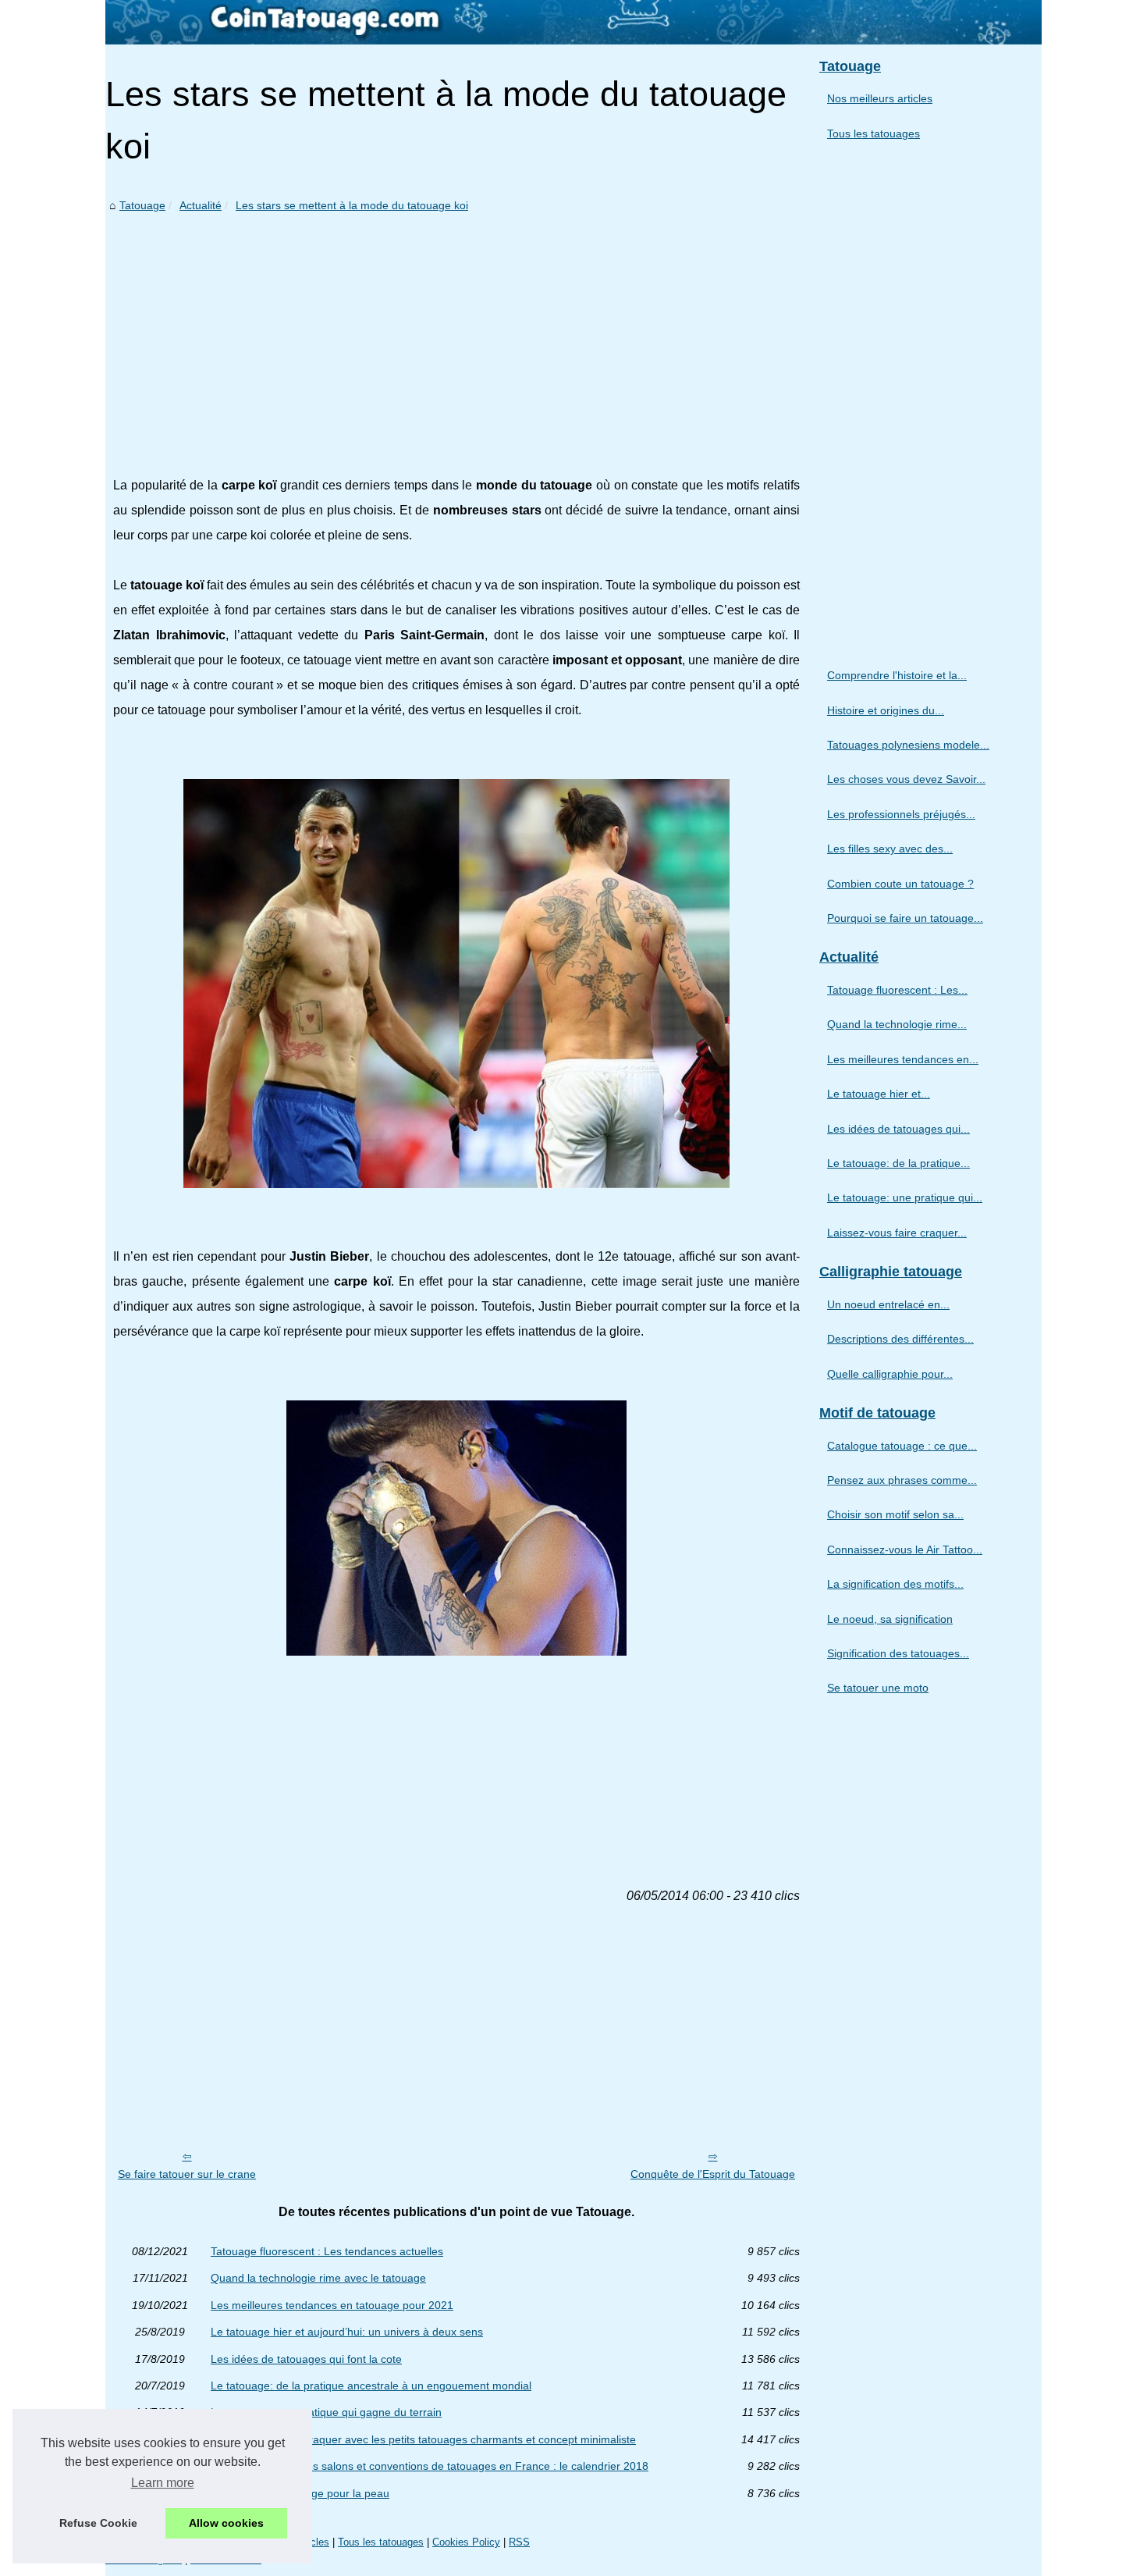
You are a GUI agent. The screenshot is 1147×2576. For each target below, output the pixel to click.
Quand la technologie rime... (897, 1024)
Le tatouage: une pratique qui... (905, 1197)
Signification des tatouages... (898, 1653)
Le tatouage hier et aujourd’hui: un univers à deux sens (347, 2332)
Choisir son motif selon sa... (895, 1514)
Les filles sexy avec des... (890, 849)
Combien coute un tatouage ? (900, 884)
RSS (519, 2542)
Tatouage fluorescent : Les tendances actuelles (327, 2251)
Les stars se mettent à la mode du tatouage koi (352, 205)
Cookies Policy (466, 2542)
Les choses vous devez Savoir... (906, 779)
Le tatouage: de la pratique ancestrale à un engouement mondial (371, 2386)
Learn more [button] (163, 2483)
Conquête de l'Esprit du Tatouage (713, 2174)
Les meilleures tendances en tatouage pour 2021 (332, 2305)
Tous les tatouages (874, 133)
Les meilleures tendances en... (903, 1059)
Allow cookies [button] (226, 2523)
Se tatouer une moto (878, 1688)
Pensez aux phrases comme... (902, 1480)
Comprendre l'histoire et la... (897, 675)
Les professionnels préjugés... (901, 814)
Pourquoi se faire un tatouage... (905, 918)
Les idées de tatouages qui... (898, 1129)
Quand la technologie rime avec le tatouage (318, 2278)
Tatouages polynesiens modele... (908, 745)
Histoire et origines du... (886, 710)
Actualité (201, 205)
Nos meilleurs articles (880, 98)
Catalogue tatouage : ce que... (902, 1446)
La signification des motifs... (895, 1584)
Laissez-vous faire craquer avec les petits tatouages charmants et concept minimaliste (423, 2439)
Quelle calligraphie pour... (890, 1374)
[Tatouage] (573, 22)
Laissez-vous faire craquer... (897, 1233)
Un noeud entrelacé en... (888, 1304)
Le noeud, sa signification (890, 1619)
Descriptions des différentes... (900, 1339)
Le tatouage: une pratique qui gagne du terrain (326, 2412)
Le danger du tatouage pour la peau (300, 2493)
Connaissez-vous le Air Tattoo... (905, 1550)
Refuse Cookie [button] (98, 2523)
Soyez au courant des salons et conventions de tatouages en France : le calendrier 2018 (430, 2466)
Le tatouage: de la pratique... (898, 1163)
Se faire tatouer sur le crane (187, 2174)
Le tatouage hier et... (879, 1094)
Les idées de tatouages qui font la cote (306, 2359)
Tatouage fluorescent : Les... (897, 990)
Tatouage (142, 205)
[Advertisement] (456, 333)
